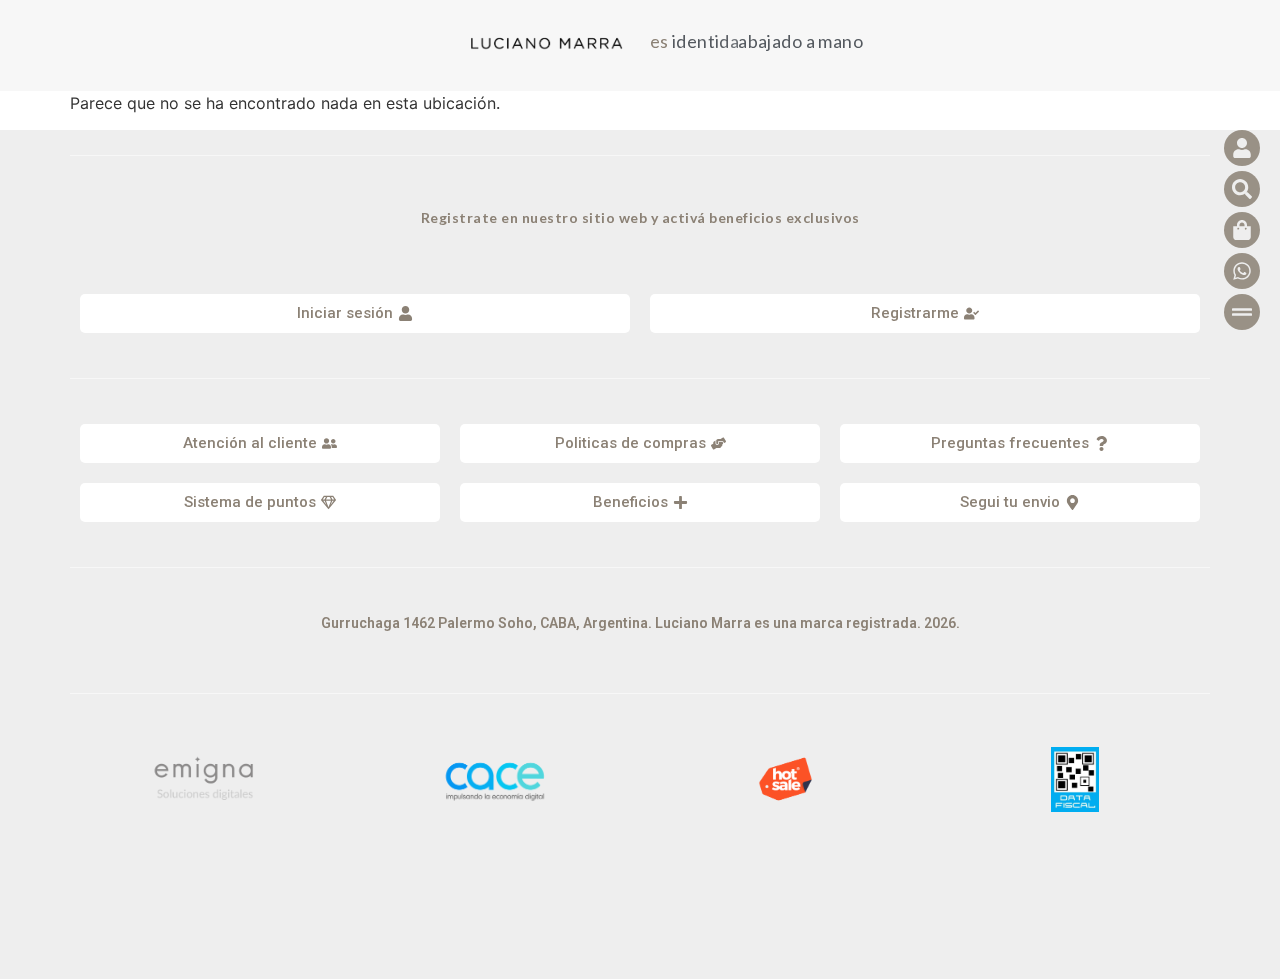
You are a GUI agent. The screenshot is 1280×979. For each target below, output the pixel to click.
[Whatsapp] (1242, 271)
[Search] (1242, 189)
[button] (260, 443)
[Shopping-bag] (1242, 230)
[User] (1242, 148)
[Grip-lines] (1242, 312)
